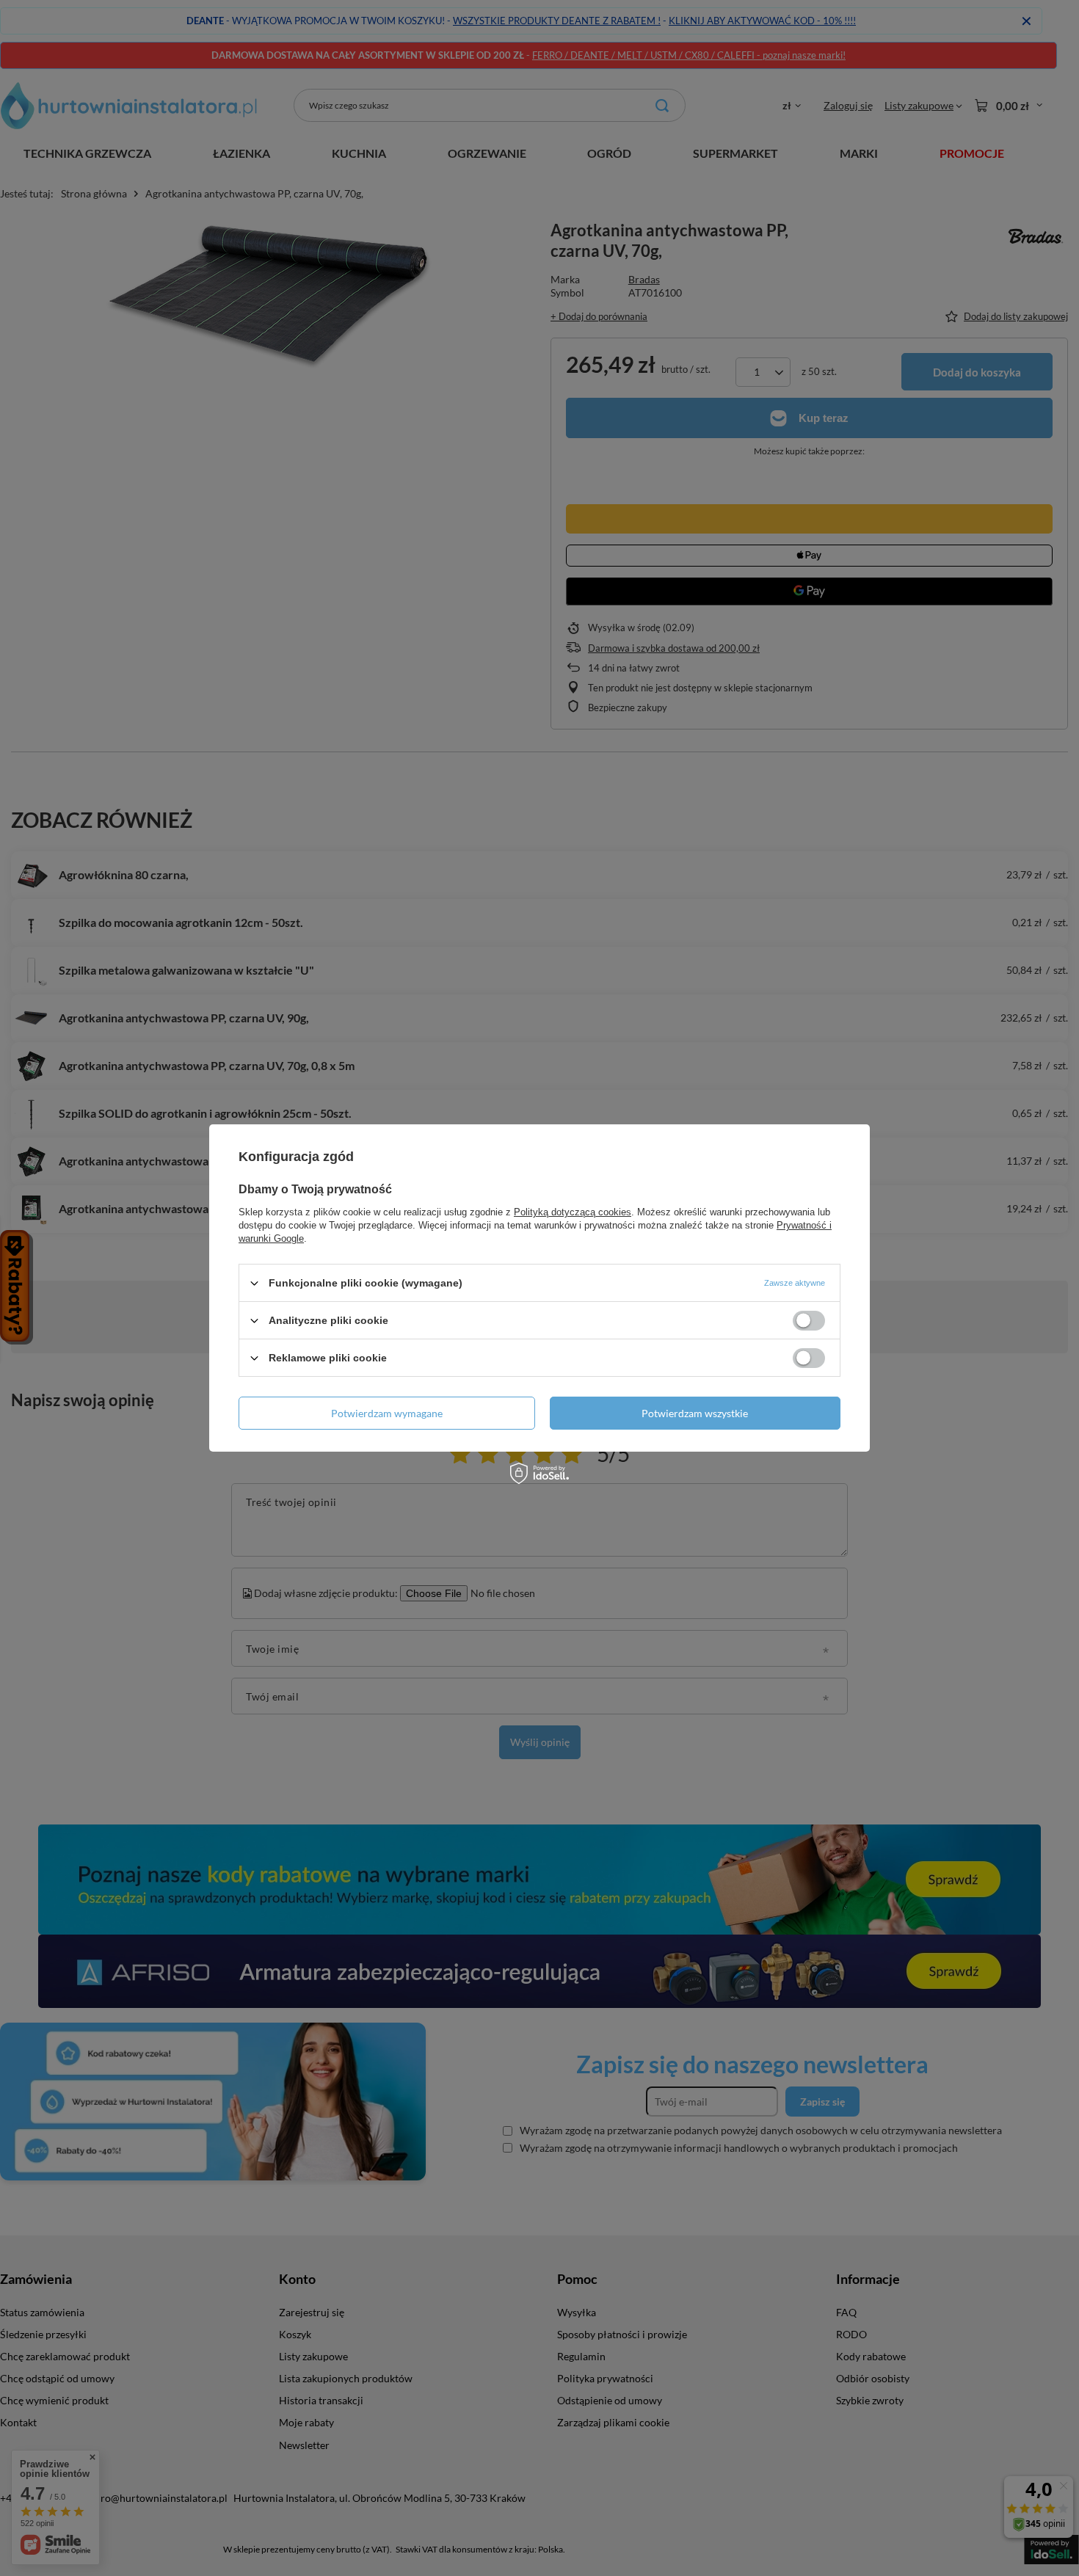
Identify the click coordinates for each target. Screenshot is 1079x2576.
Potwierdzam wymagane (387, 1412)
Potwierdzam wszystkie (695, 1412)
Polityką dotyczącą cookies (573, 1212)
